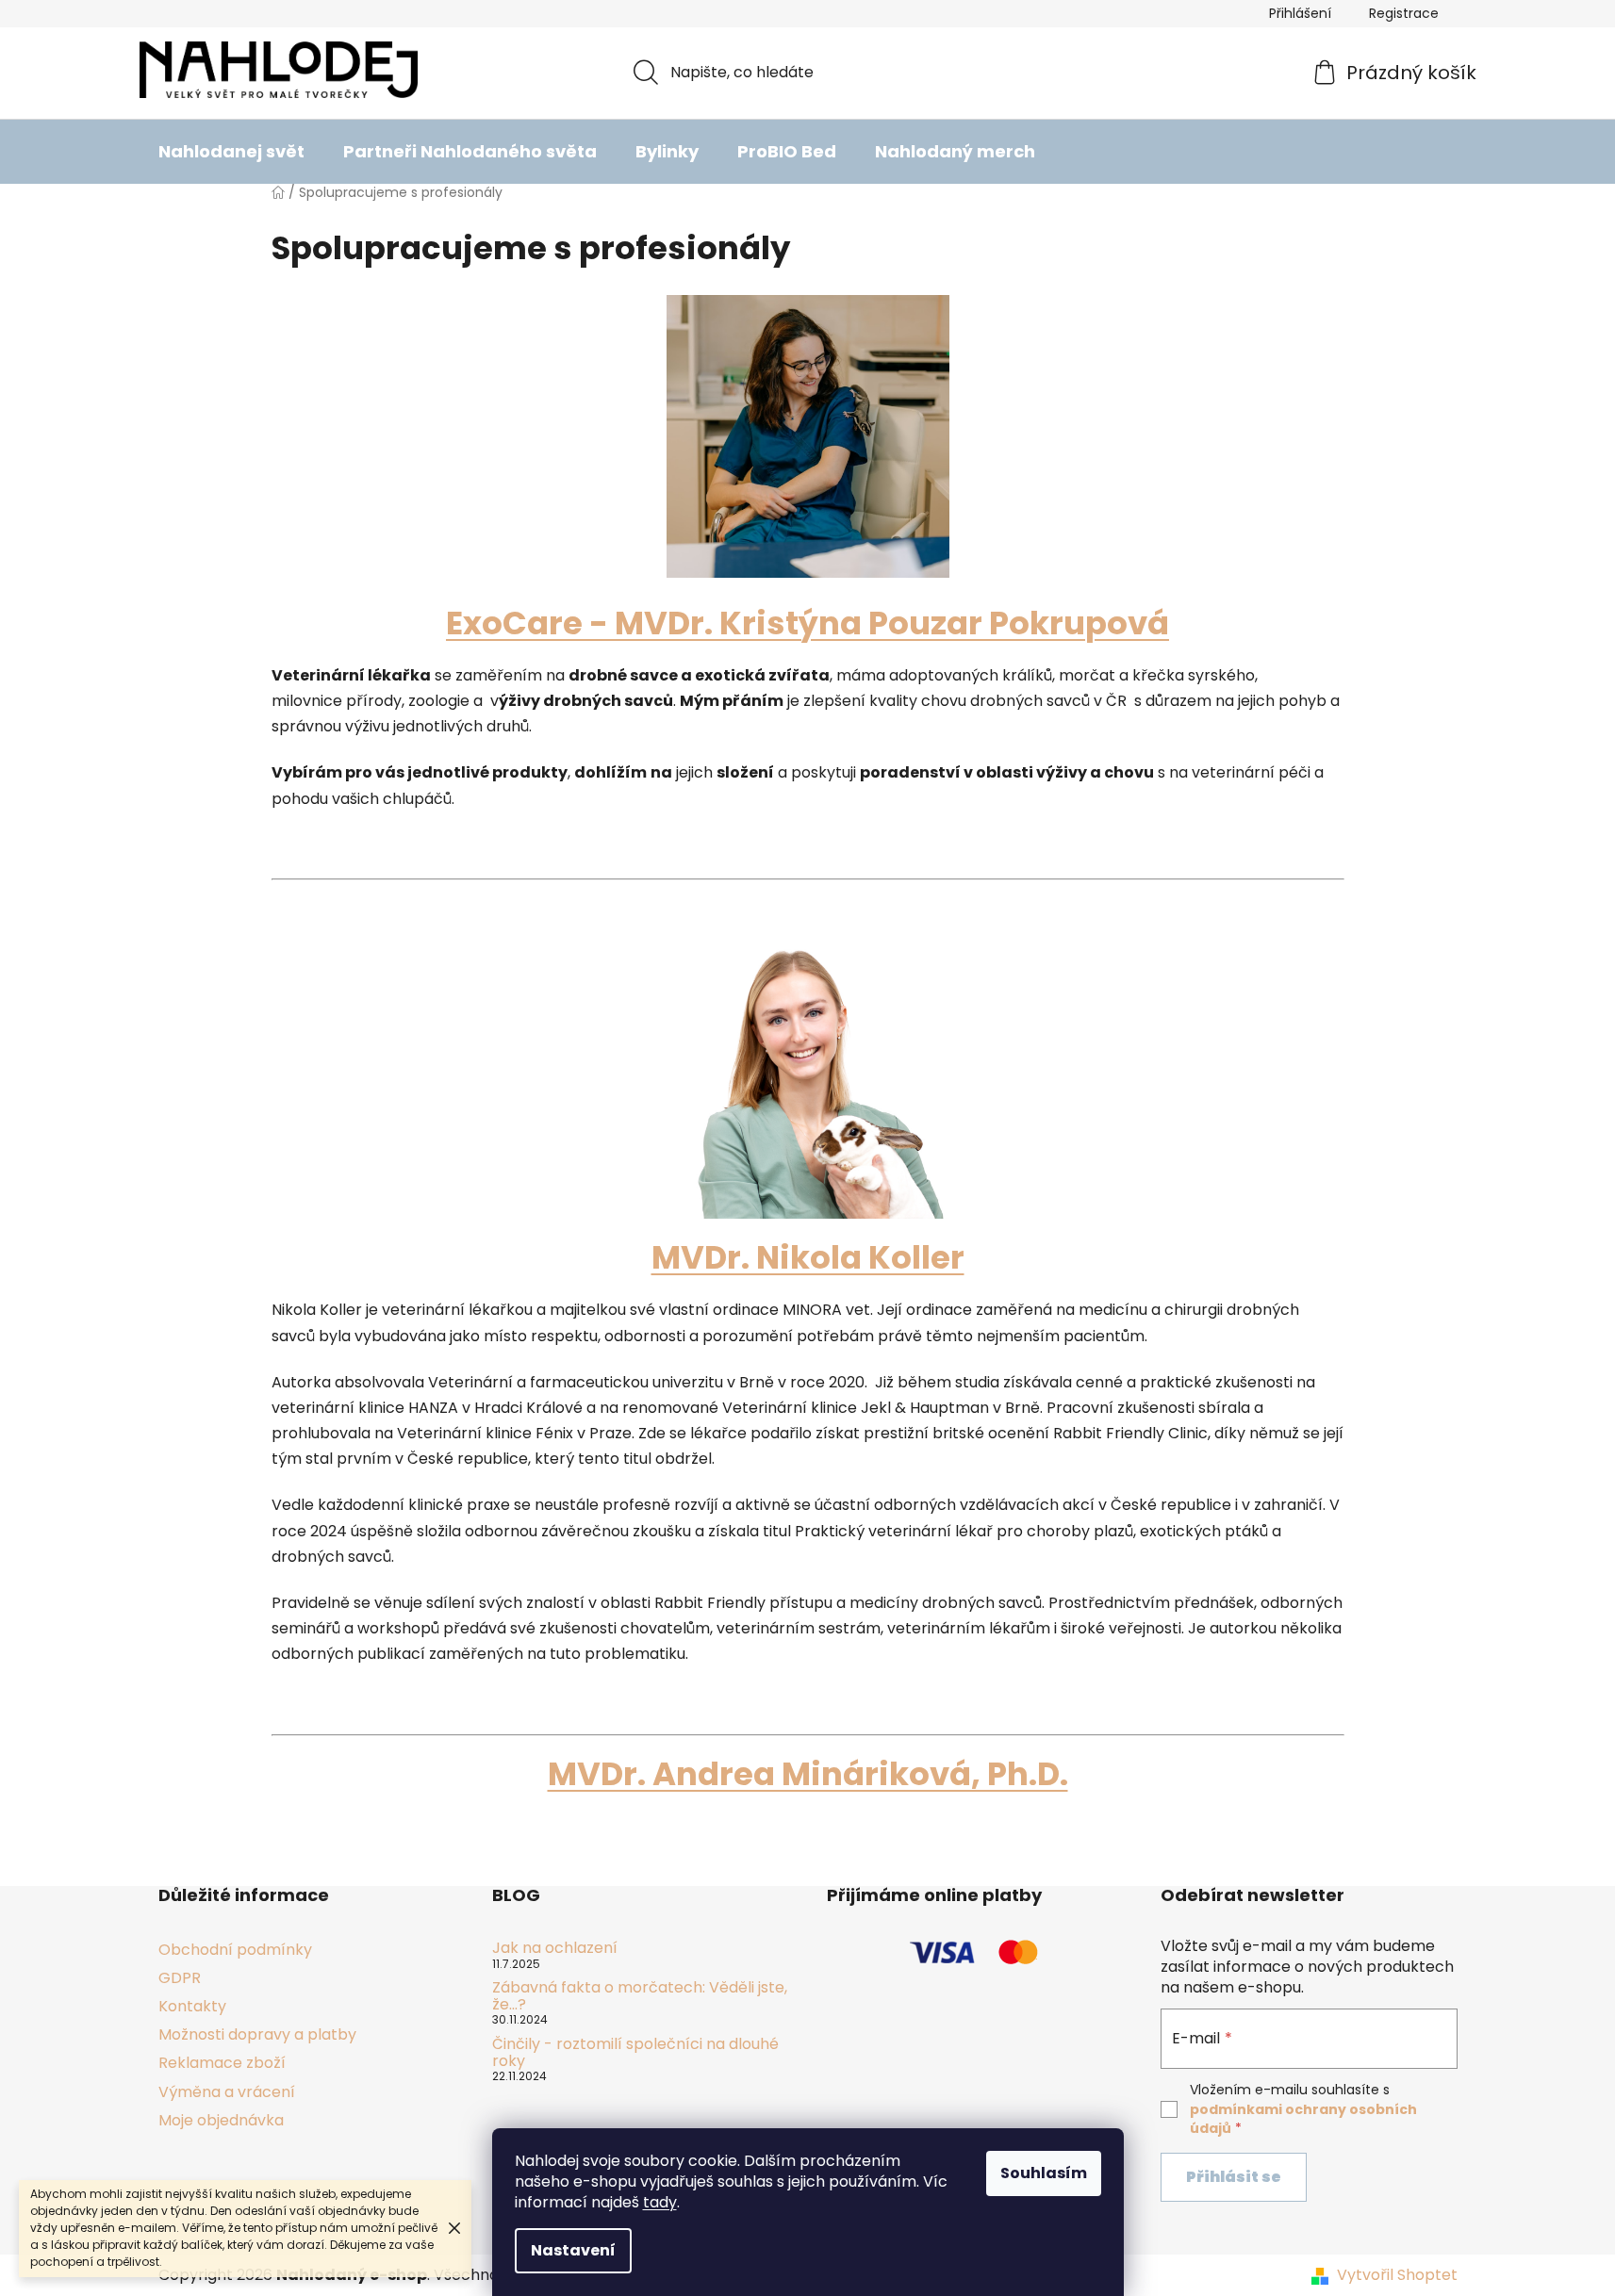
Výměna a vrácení (227, 2092)
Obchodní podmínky (235, 1950)
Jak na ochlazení (555, 1948)
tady (660, 2202)
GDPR (180, 1978)
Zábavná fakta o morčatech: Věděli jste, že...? (640, 1996)
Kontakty (192, 2006)
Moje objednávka (221, 2120)
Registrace (1404, 13)
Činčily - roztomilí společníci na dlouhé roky (635, 2052)
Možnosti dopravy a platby (257, 2034)
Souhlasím (1044, 2173)
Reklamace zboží (222, 2063)
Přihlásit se (1234, 2177)
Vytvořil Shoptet (1397, 2275)
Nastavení (573, 2250)
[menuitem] (231, 152)
